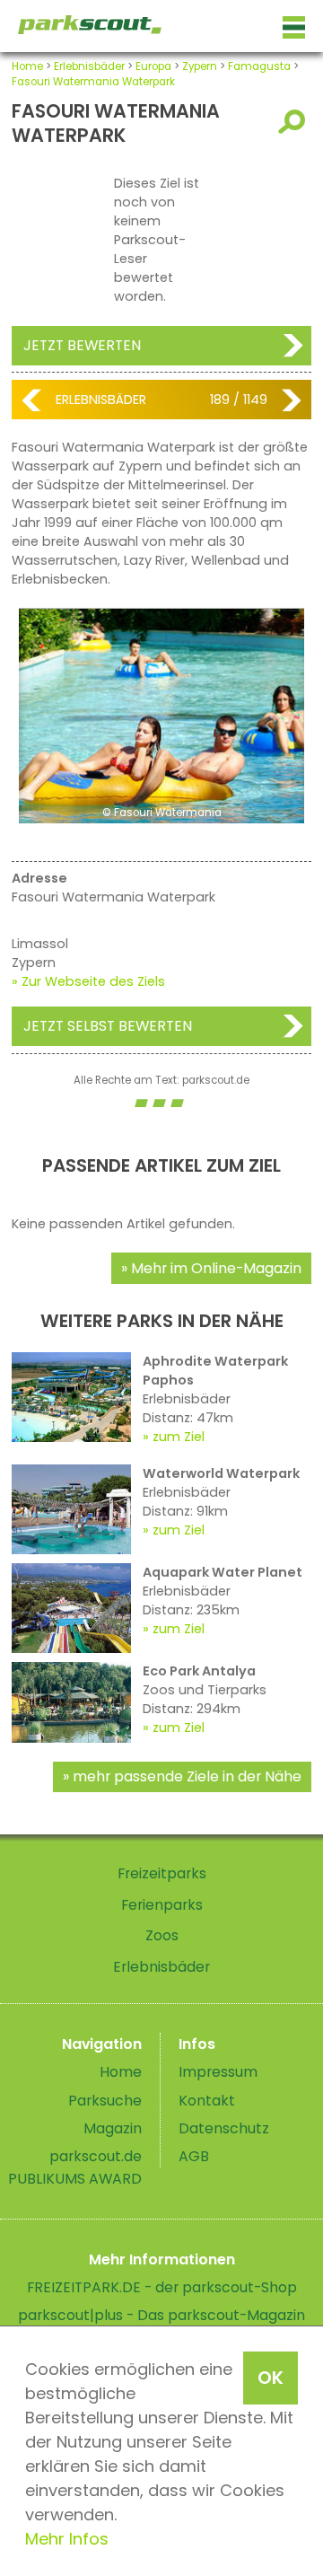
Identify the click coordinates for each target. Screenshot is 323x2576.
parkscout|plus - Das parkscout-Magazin (161, 2315)
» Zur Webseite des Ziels (88, 981)
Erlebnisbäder (89, 66)
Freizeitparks (162, 1873)
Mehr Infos (67, 2539)
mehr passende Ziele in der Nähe (187, 1776)
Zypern (200, 66)
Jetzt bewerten (82, 345)
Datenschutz (224, 2128)
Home (27, 66)
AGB (194, 2156)
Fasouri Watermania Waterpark (93, 82)
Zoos (162, 1935)
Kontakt (207, 2101)
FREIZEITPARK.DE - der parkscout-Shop (162, 2287)
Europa (153, 66)
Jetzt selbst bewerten (108, 1026)
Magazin (113, 2128)
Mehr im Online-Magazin (216, 1268)
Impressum (218, 2072)
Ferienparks (162, 1905)
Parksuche (105, 2101)
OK (271, 2378)
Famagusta (259, 66)
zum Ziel (179, 1437)
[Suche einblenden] (295, 122)
